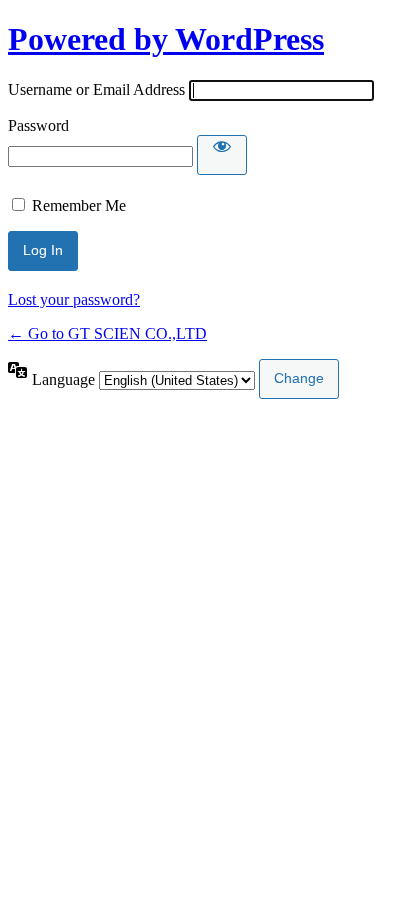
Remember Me (79, 205)
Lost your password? (74, 299)
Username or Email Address (96, 89)
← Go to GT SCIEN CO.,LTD (107, 333)
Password (38, 125)
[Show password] (222, 155)
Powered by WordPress (166, 39)
